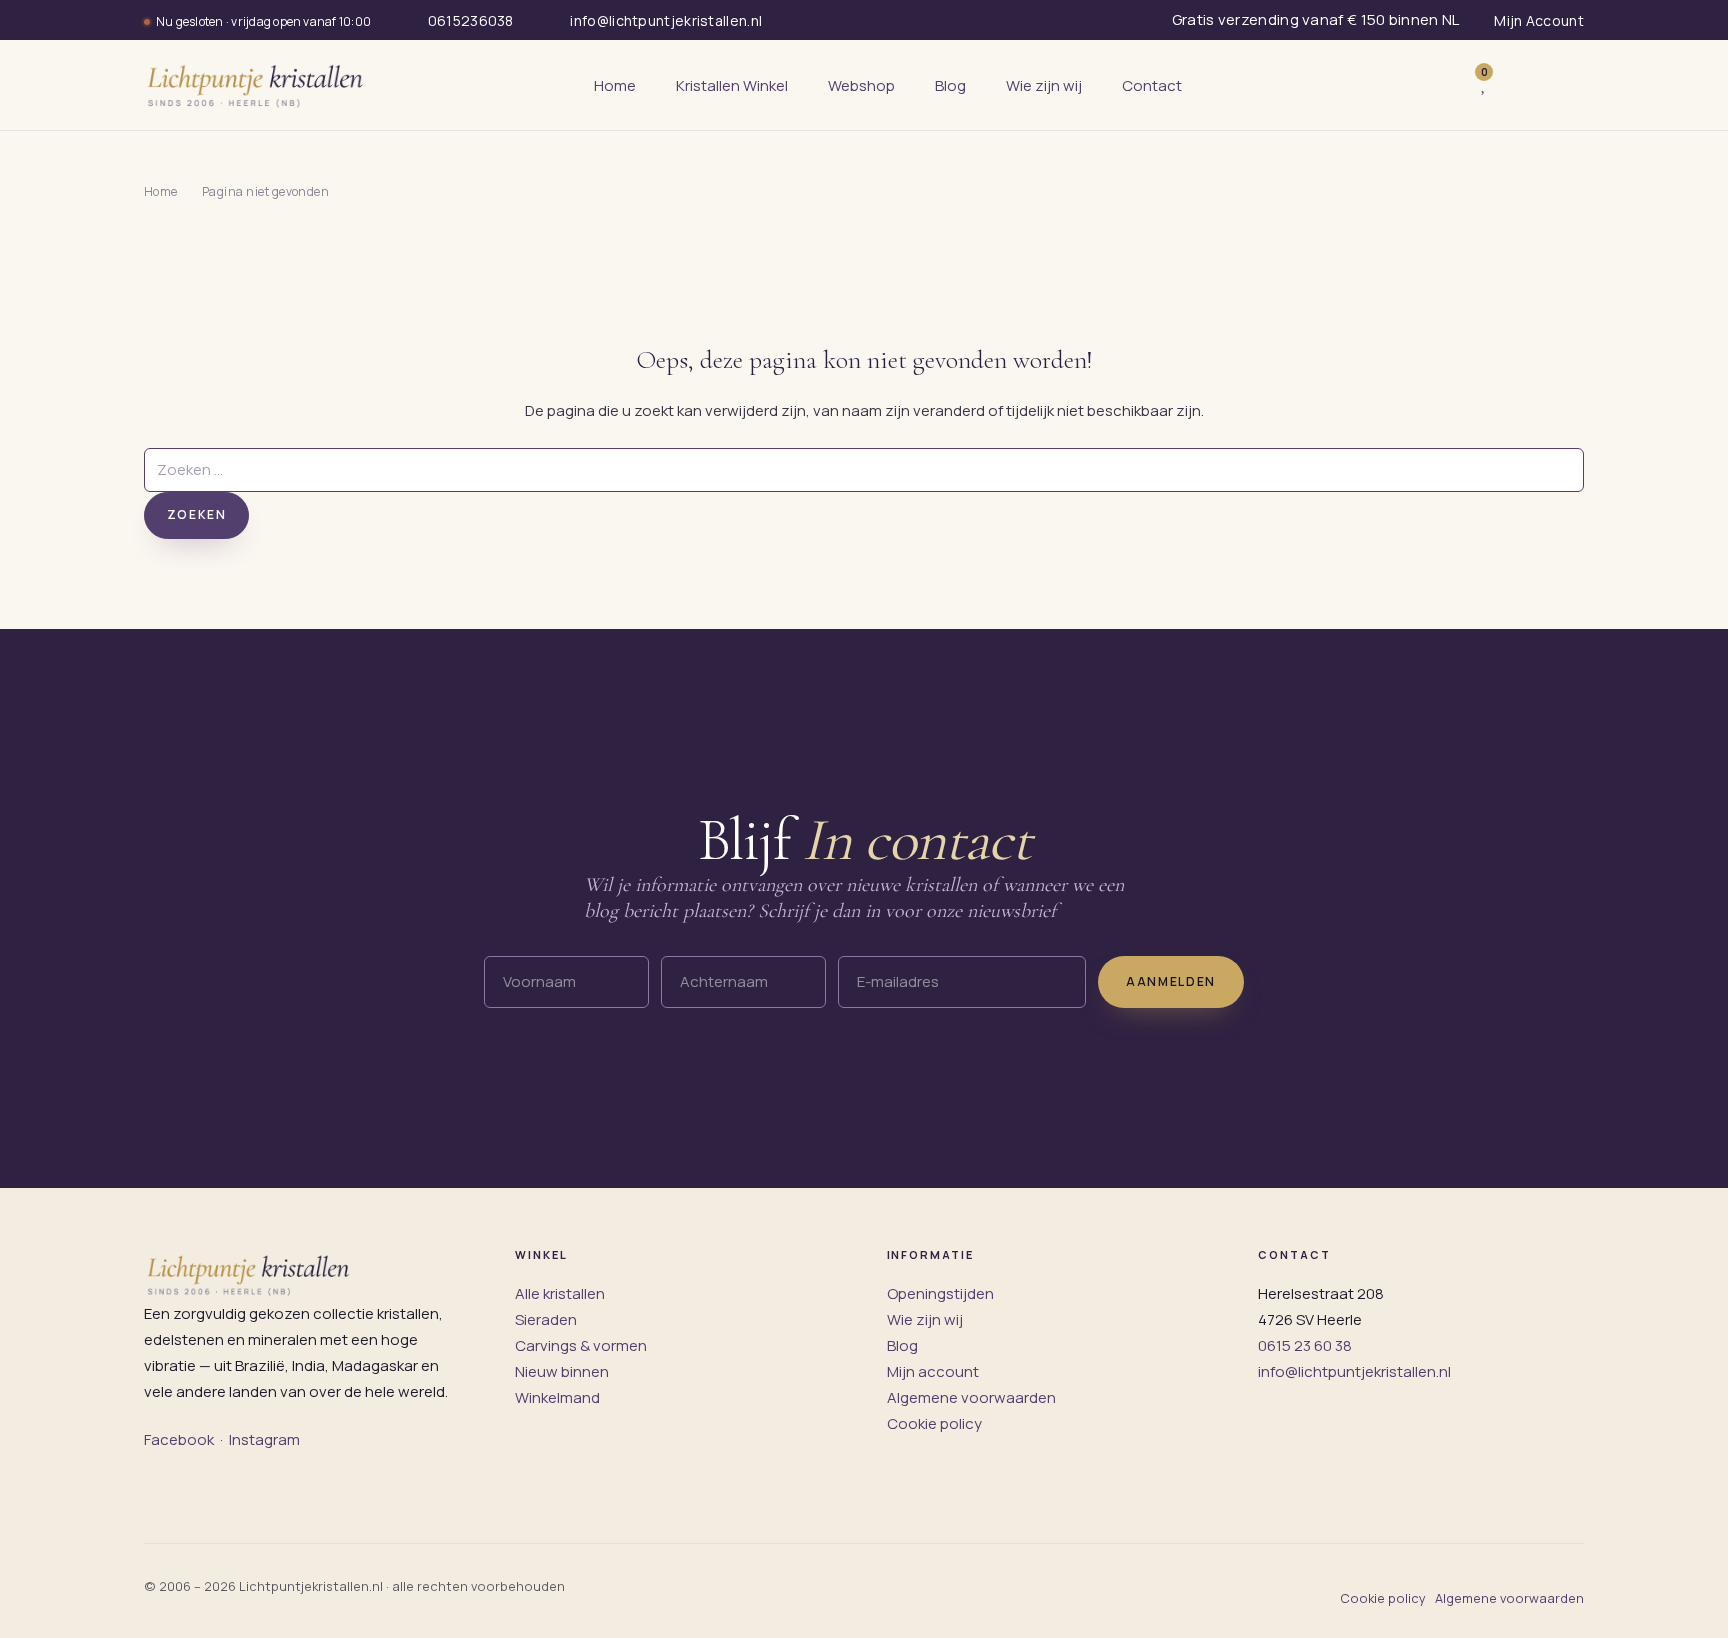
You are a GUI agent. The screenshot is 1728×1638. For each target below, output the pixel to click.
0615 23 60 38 (1305, 1345)
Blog (902, 1345)
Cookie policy (934, 1423)
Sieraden (546, 1319)
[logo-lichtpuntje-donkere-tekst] (257, 85)
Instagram (264, 1439)
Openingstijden (940, 1293)
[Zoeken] (1442, 85)
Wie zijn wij (925, 1319)
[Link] (1514, 85)
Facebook (179, 1439)
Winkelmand (557, 1397)
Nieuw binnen (562, 1371)
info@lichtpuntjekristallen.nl (1354, 1371)
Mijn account (933, 1371)
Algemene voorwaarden (971, 1397)
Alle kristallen (560, 1293)
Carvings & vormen (581, 1345)
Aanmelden (1171, 981)
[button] (1562, 85)
